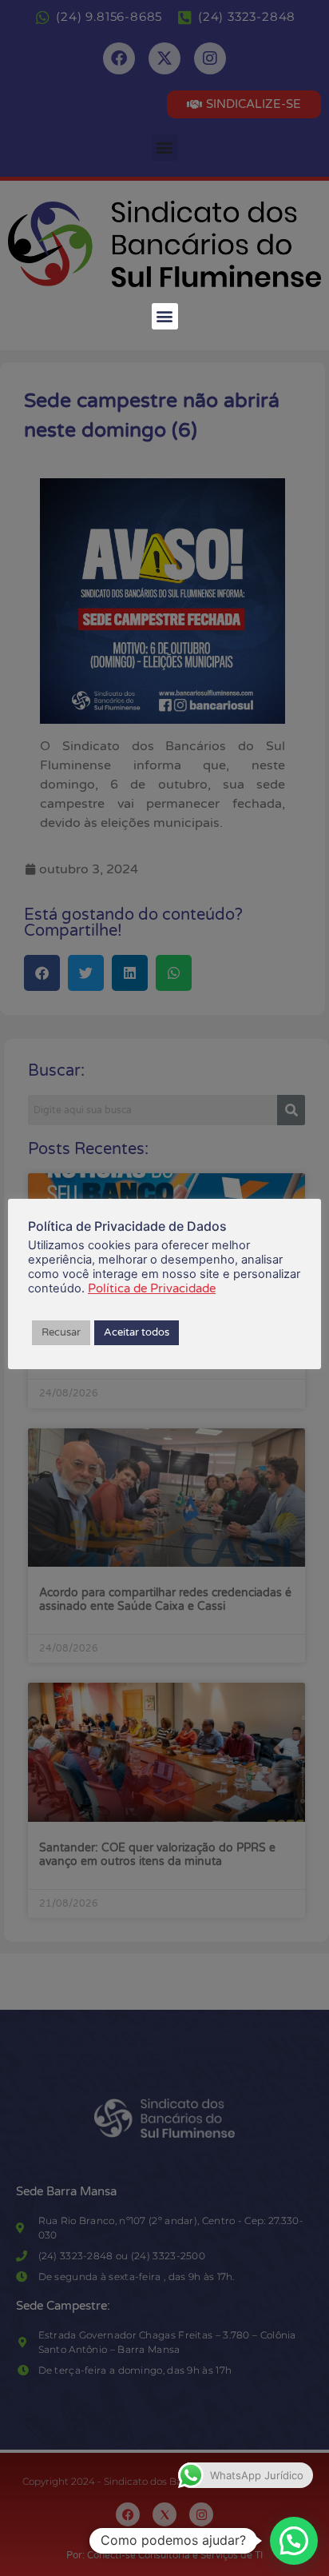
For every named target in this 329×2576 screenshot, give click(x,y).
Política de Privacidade (152, 1288)
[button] (165, 316)
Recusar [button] (61, 1332)
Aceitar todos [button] (137, 1332)
